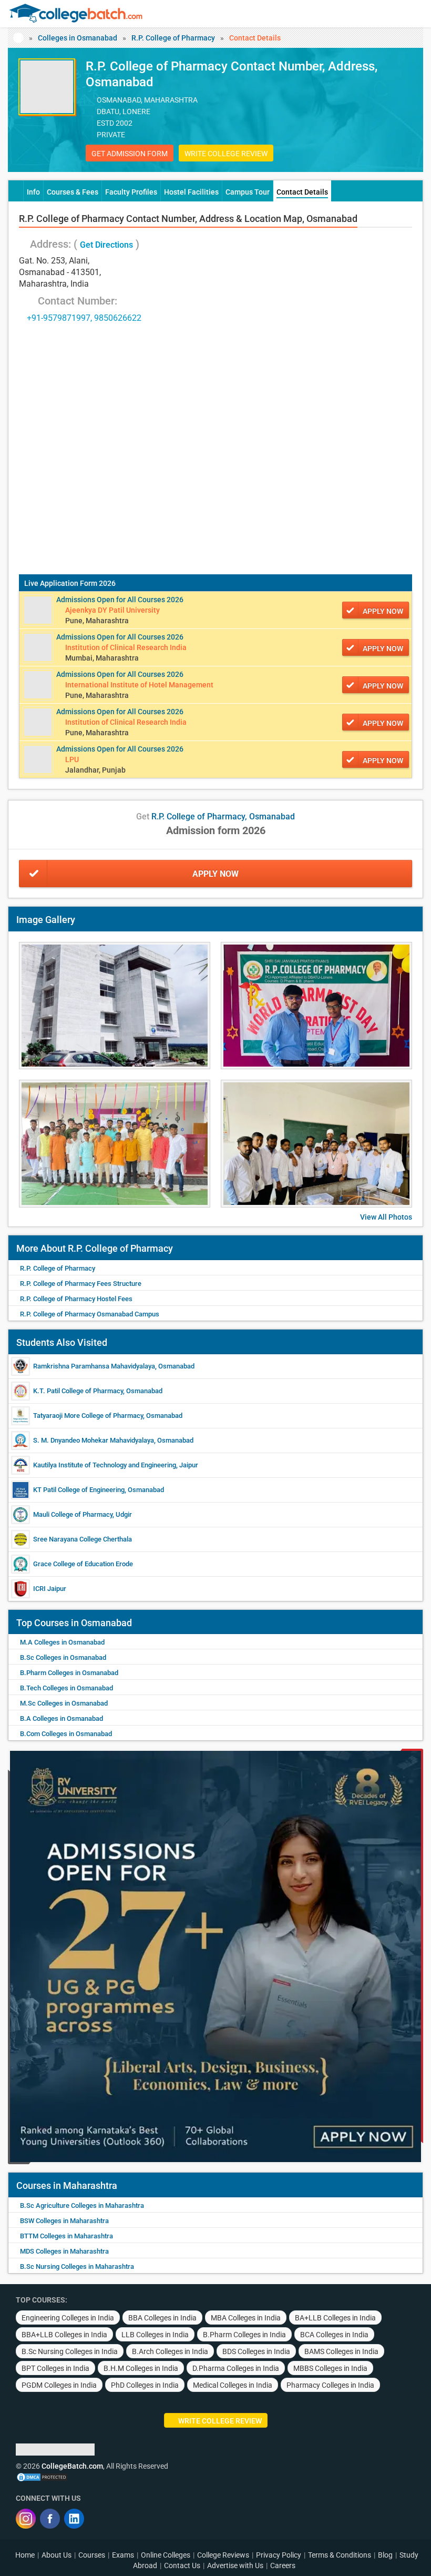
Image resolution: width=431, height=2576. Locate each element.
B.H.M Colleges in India (141, 2368)
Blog (385, 2555)
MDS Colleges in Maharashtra (64, 2251)
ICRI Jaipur (50, 1589)
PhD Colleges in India (145, 2385)
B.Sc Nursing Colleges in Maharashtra (77, 2266)
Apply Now (215, 874)
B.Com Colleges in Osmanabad (66, 1734)
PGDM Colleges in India (59, 2385)
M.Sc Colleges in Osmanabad (64, 1703)
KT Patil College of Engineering (79, 1490)
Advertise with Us (235, 2565)
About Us (57, 2555)
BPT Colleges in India (55, 2368)
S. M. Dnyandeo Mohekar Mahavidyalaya (94, 1440)
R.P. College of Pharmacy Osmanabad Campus (90, 1314)
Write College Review (226, 154)
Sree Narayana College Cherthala (83, 1539)
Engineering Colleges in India (68, 2318)
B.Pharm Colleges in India (244, 2335)
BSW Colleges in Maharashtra (64, 2221)
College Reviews (223, 2555)
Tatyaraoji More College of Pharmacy (88, 1416)
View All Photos (386, 1217)
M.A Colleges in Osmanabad (62, 1642)
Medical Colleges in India (233, 2385)
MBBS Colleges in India (330, 2368)
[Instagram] (26, 2519)
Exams (123, 2555)
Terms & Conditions (340, 2555)
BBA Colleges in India (162, 2318)
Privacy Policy (279, 2555)
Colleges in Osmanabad (78, 38)
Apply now (383, 611)
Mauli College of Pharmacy (73, 1514)
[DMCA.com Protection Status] (42, 2477)
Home (25, 2555)
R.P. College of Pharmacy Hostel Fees (76, 1299)
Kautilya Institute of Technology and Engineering (105, 1465)
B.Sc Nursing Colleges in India (70, 2351)
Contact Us (182, 2565)
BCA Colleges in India (334, 2335)
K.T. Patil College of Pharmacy (78, 1391)
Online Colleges (166, 2555)
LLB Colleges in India (155, 2335)
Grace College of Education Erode (83, 1564)
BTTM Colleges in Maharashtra (66, 2236)
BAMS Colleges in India (341, 2351)
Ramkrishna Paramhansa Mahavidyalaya (94, 1366)
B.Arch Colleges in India (170, 2351)
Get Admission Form (130, 154)
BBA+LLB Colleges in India (64, 2335)
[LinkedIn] (74, 2519)
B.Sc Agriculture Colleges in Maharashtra (82, 2205)
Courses (92, 2555)
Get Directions (106, 245)
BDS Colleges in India (256, 2351)
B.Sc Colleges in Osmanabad (63, 1657)
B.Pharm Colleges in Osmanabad (69, 1673)
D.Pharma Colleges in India (236, 2368)
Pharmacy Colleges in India (330, 2385)
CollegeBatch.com (72, 2466)
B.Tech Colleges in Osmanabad (66, 1688)
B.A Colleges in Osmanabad (61, 1718)
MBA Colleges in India (246, 2318)
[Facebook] (50, 2519)
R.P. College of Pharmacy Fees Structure (81, 1284)
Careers (283, 2565)
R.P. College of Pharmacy (173, 38)
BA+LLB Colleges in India (335, 2318)
